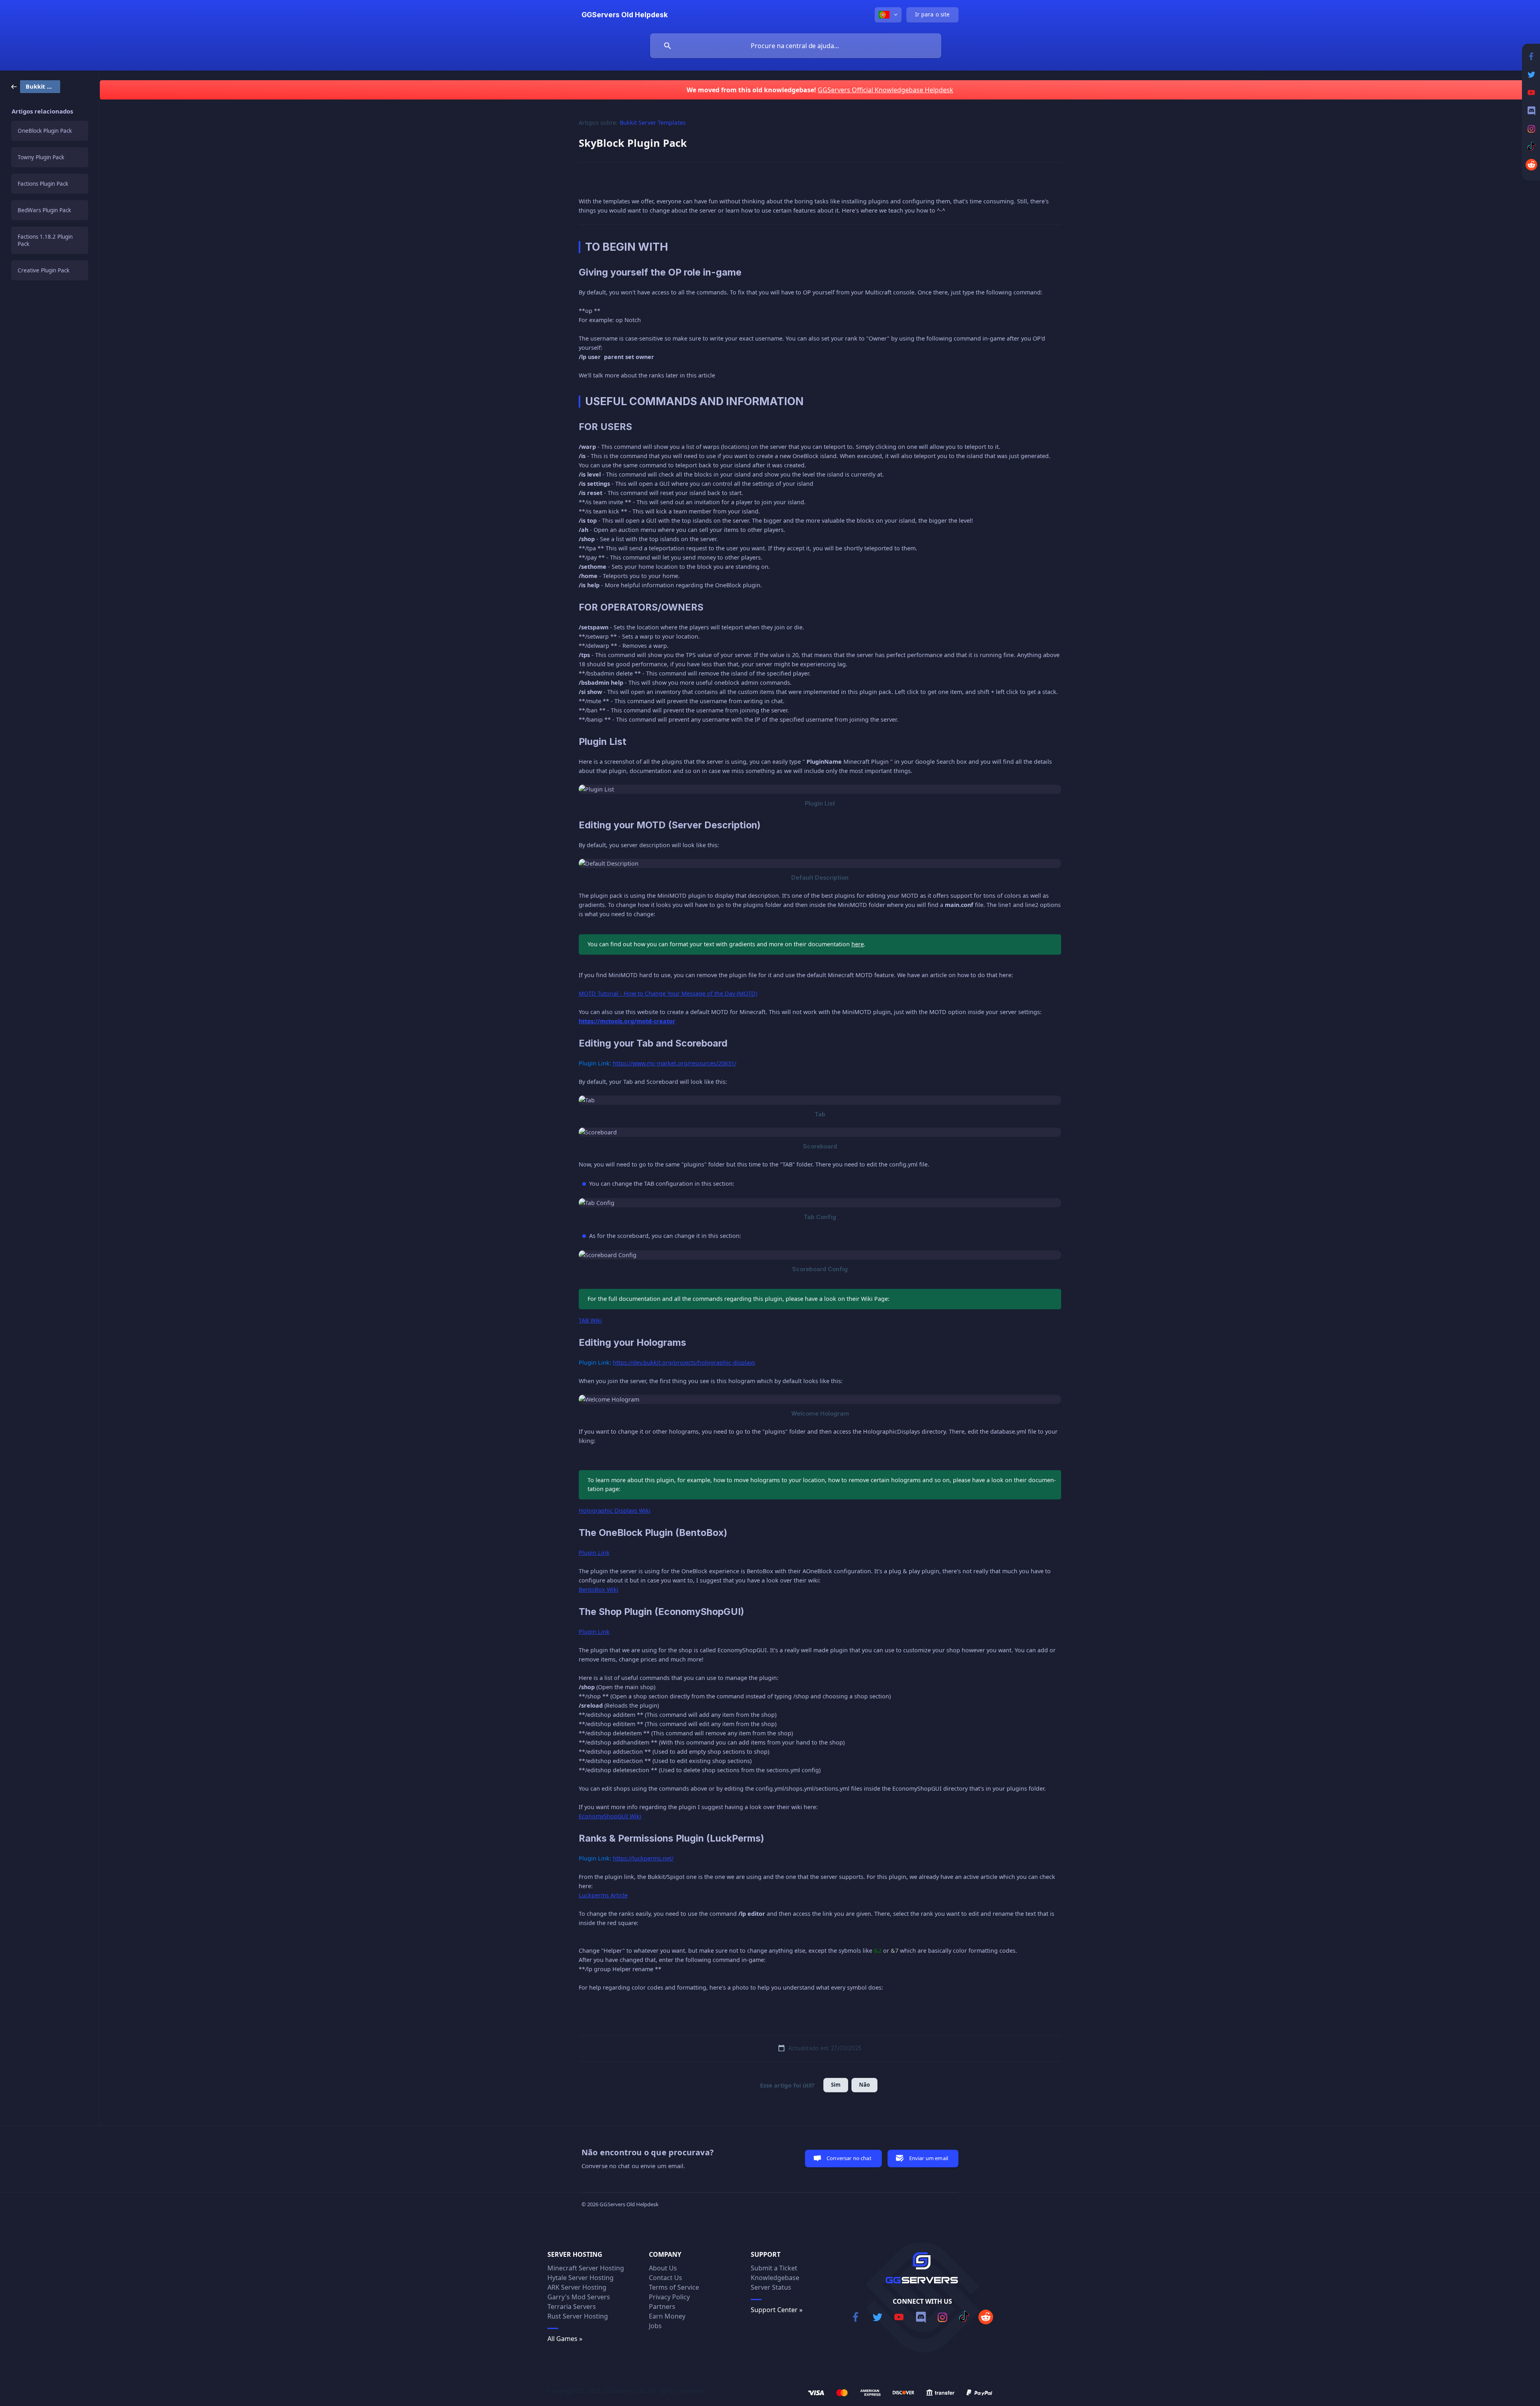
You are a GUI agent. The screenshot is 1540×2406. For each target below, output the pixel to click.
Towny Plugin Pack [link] (41, 157)
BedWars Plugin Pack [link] (44, 210)
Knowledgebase (775, 2278)
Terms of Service (674, 2287)
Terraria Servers (572, 2307)
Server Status (771, 2287)
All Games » (565, 2339)
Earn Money (667, 2316)
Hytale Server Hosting (581, 2278)
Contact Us (666, 2278)
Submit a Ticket (774, 2268)
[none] (625, 15)
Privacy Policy (669, 2297)
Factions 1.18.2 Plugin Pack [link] (45, 240)
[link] (36, 86)
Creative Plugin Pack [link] (44, 270)
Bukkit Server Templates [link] (653, 123)
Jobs (655, 2326)
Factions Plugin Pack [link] (43, 184)
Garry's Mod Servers (579, 2297)
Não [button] (864, 2085)
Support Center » (777, 2310)
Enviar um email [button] (929, 2158)
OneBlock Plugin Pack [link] (45, 131)
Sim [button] (836, 2085)
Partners (662, 2307)
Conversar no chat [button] (849, 2158)
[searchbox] (796, 46)
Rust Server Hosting (578, 2316)
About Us (663, 2268)
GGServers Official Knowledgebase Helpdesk (885, 90)
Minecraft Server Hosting (586, 2268)
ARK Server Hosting (577, 2287)
